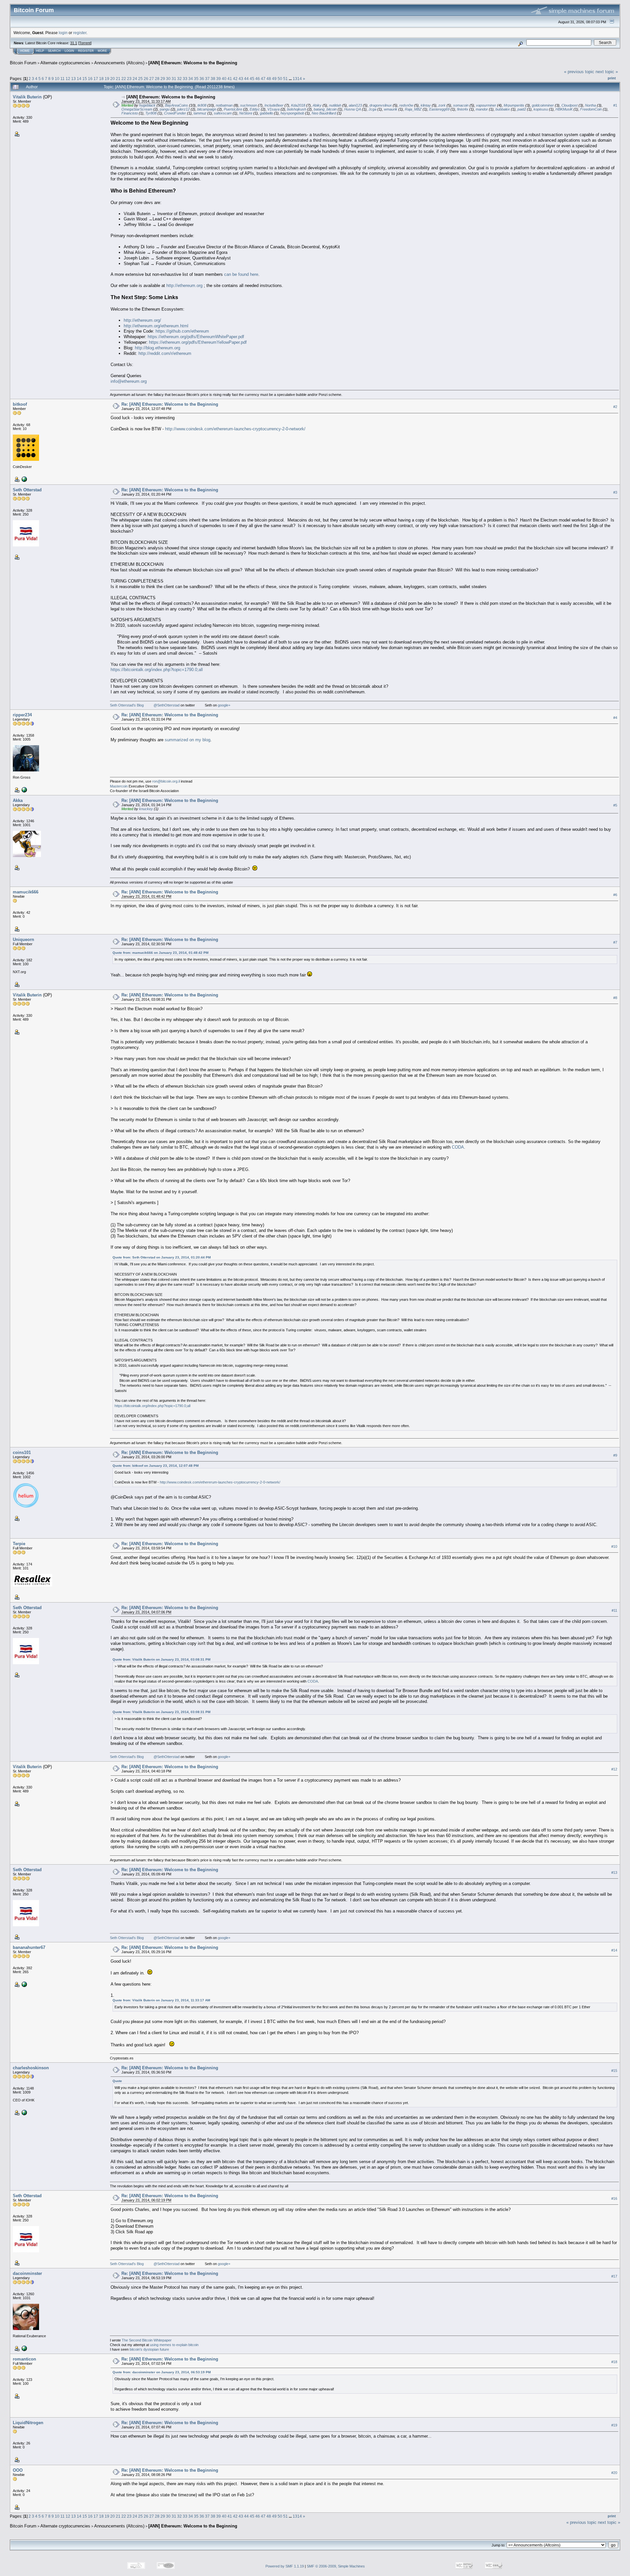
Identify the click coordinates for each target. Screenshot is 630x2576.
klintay (426, 105)
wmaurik (391, 109)
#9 (615, 1455)
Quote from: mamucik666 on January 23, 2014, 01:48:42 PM (160, 953)
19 (107, 79)
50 (280, 79)
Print (612, 78)
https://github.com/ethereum (182, 331)
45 (252, 79)
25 (140, 79)
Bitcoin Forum (23, 63)
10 (57, 79)
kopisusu (541, 109)
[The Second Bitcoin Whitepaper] (24, 2348)
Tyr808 (151, 113)
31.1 (74, 43)
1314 (297, 79)
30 (168, 79)
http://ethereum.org (184, 286)
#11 (614, 1610)
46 (258, 79)
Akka (18, 800)
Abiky (317, 105)
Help (40, 51)
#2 (615, 407)
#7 (615, 942)
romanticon (24, 2359)
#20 (614, 2473)
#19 (614, 2425)
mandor (482, 109)
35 (196, 79)
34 (191, 79)
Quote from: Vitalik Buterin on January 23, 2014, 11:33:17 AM (161, 2000)
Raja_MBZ (413, 109)
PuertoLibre (233, 109)
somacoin (461, 105)
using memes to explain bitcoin (174, 2345)
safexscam (223, 113)
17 (96, 79)
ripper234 (22, 715)
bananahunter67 (29, 1947)
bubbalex (503, 109)
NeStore (246, 113)
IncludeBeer (274, 105)
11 (63, 79)
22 (124, 79)
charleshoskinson (31, 2068)
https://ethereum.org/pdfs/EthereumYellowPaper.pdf (198, 342)
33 (185, 79)
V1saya (273, 109)
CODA (458, 1147)
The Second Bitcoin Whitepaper (147, 2340)
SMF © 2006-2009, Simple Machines (336, 2566)
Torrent (85, 43)
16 (90, 79)
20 (113, 79)
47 (263, 79)
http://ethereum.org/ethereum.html (156, 326)
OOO (18, 2470)
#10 (614, 1546)
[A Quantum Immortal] (24, 789)
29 (163, 79)
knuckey (146, 809)
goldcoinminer (543, 105)
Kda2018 (298, 105)
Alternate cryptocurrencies (65, 63)
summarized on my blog (188, 740)
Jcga (372, 109)
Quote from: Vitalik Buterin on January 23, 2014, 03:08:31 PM (161, 1659)
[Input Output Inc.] (24, 2112)
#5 (615, 805)
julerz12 (183, 109)
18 (101, 79)
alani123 (355, 105)
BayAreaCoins (177, 105)
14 (79, 79)
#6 (615, 895)
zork (442, 105)
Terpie (19, 1544)
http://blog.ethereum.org (157, 348)
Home (25, 51)
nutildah (335, 105)
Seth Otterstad (27, 490)
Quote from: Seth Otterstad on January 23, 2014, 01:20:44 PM (162, 1257)
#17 (614, 2276)
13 (73, 79)
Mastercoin (119, 786)
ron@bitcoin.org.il (166, 781)
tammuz (200, 113)
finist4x (463, 109)
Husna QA (353, 109)
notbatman (224, 105)
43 (241, 79)
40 (224, 79)
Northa (590, 105)
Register (86, 51)
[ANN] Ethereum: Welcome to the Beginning (193, 63)
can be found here (241, 274)
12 (68, 79)
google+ (224, 705)
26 (146, 79)
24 (135, 79)
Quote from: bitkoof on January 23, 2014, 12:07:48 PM (156, 1466)
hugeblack (147, 105)
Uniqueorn (23, 940)
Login (69, 51)
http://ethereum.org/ (142, 320)
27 (152, 79)
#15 (614, 2071)
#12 (614, 1769)
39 (219, 79)
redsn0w (406, 105)
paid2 (522, 109)
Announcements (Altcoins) (119, 63)
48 (269, 79)
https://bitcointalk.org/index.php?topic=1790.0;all (157, 670)
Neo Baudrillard (324, 113)
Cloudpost (569, 105)
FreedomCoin (591, 109)
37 (207, 79)
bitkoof (20, 404)
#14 (614, 1950)
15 (85, 79)
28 (157, 79)
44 (246, 79)
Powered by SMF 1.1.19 (285, 2566)
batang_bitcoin (325, 109)
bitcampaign (207, 109)
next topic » (607, 72)
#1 (615, 105)
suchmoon (249, 105)
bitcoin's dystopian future (149, 2349)
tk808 (202, 105)
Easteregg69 (439, 109)
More (102, 51)
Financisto (130, 113)
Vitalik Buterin (27, 97)
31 (174, 79)
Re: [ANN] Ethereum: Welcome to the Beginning (170, 404)
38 (213, 79)
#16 (614, 2198)
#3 (615, 492)
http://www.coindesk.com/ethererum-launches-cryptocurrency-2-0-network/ (235, 429)
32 (179, 79)
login (63, 33)
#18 (614, 2362)
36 (202, 79)
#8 (615, 998)
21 (118, 79)
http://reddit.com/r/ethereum (165, 353)
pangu (165, 109)
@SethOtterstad (167, 705)
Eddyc (255, 109)
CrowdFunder (175, 113)
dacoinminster (27, 2273)
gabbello (266, 113)
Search (54, 51)
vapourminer (486, 105)
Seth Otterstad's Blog (127, 705)
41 (230, 79)
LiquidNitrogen (28, 2423)
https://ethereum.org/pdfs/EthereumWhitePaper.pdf (196, 337)
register (80, 33)
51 (285, 79)
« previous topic (579, 72)
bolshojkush (297, 109)
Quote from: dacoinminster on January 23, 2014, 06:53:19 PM (162, 2372)
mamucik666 (26, 892)
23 (129, 79)
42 (235, 79)
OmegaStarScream (137, 109)
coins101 (22, 1452)
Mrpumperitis (514, 105)
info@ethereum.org (129, 381)
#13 (614, 1872)
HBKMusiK (564, 109)
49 (274, 79)
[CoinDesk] (24, 479)
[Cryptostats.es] (24, 1984)
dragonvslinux (381, 105)
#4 (615, 718)
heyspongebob (292, 113)
